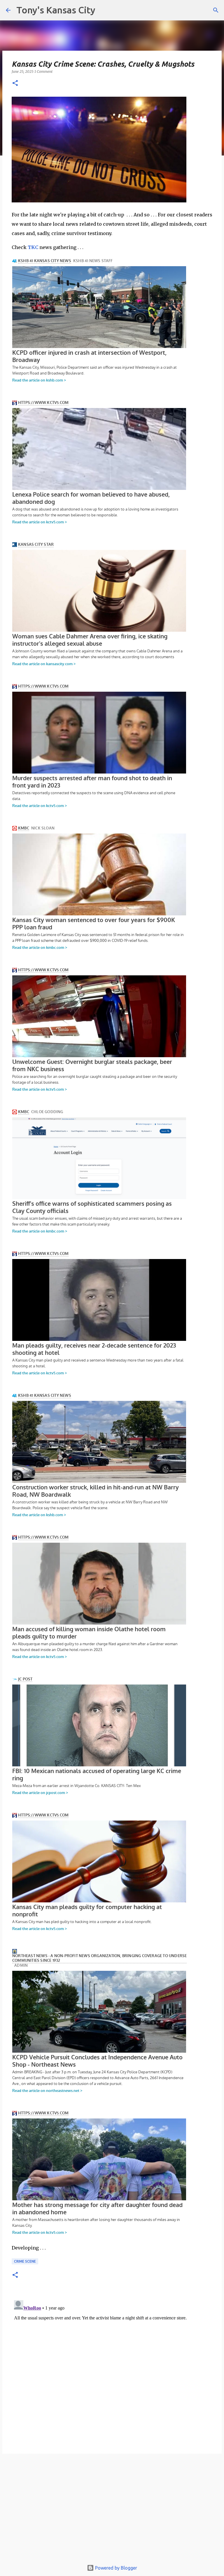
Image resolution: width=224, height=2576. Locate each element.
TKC (33, 247)
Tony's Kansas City (56, 10)
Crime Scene (25, 2261)
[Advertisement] (112, 2510)
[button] (15, 83)
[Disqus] (112, 2371)
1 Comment (43, 71)
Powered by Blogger (116, 2568)
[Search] (216, 10)
